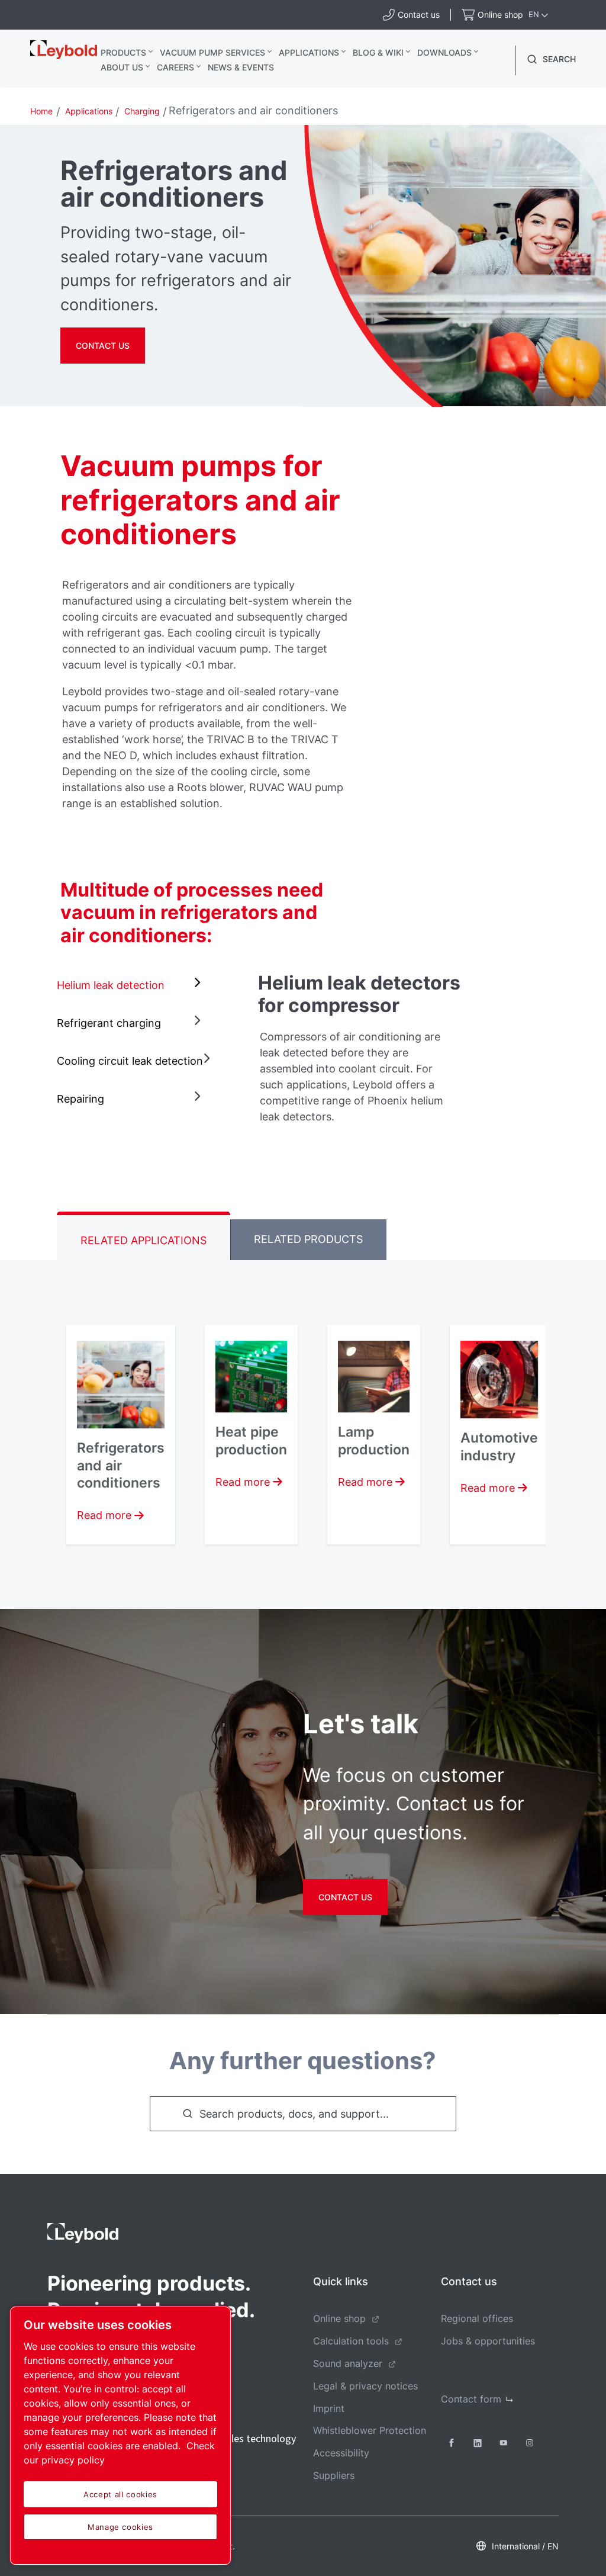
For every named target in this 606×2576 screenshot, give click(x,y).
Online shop (339, 2318)
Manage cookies (120, 2527)
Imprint (329, 2408)
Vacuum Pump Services (212, 52)
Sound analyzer (348, 2363)
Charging (142, 111)
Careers (175, 67)
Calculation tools (351, 2341)
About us (122, 67)
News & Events (241, 67)
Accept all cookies (120, 2494)
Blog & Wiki (378, 52)
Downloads (444, 52)
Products (123, 52)
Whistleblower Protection (370, 2430)
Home (41, 111)
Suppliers (334, 2475)
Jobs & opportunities (488, 2341)
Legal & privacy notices (365, 2386)
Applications (309, 52)
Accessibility (341, 2453)
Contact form (471, 2399)
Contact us (103, 346)
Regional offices (477, 2318)
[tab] (131, 985)
